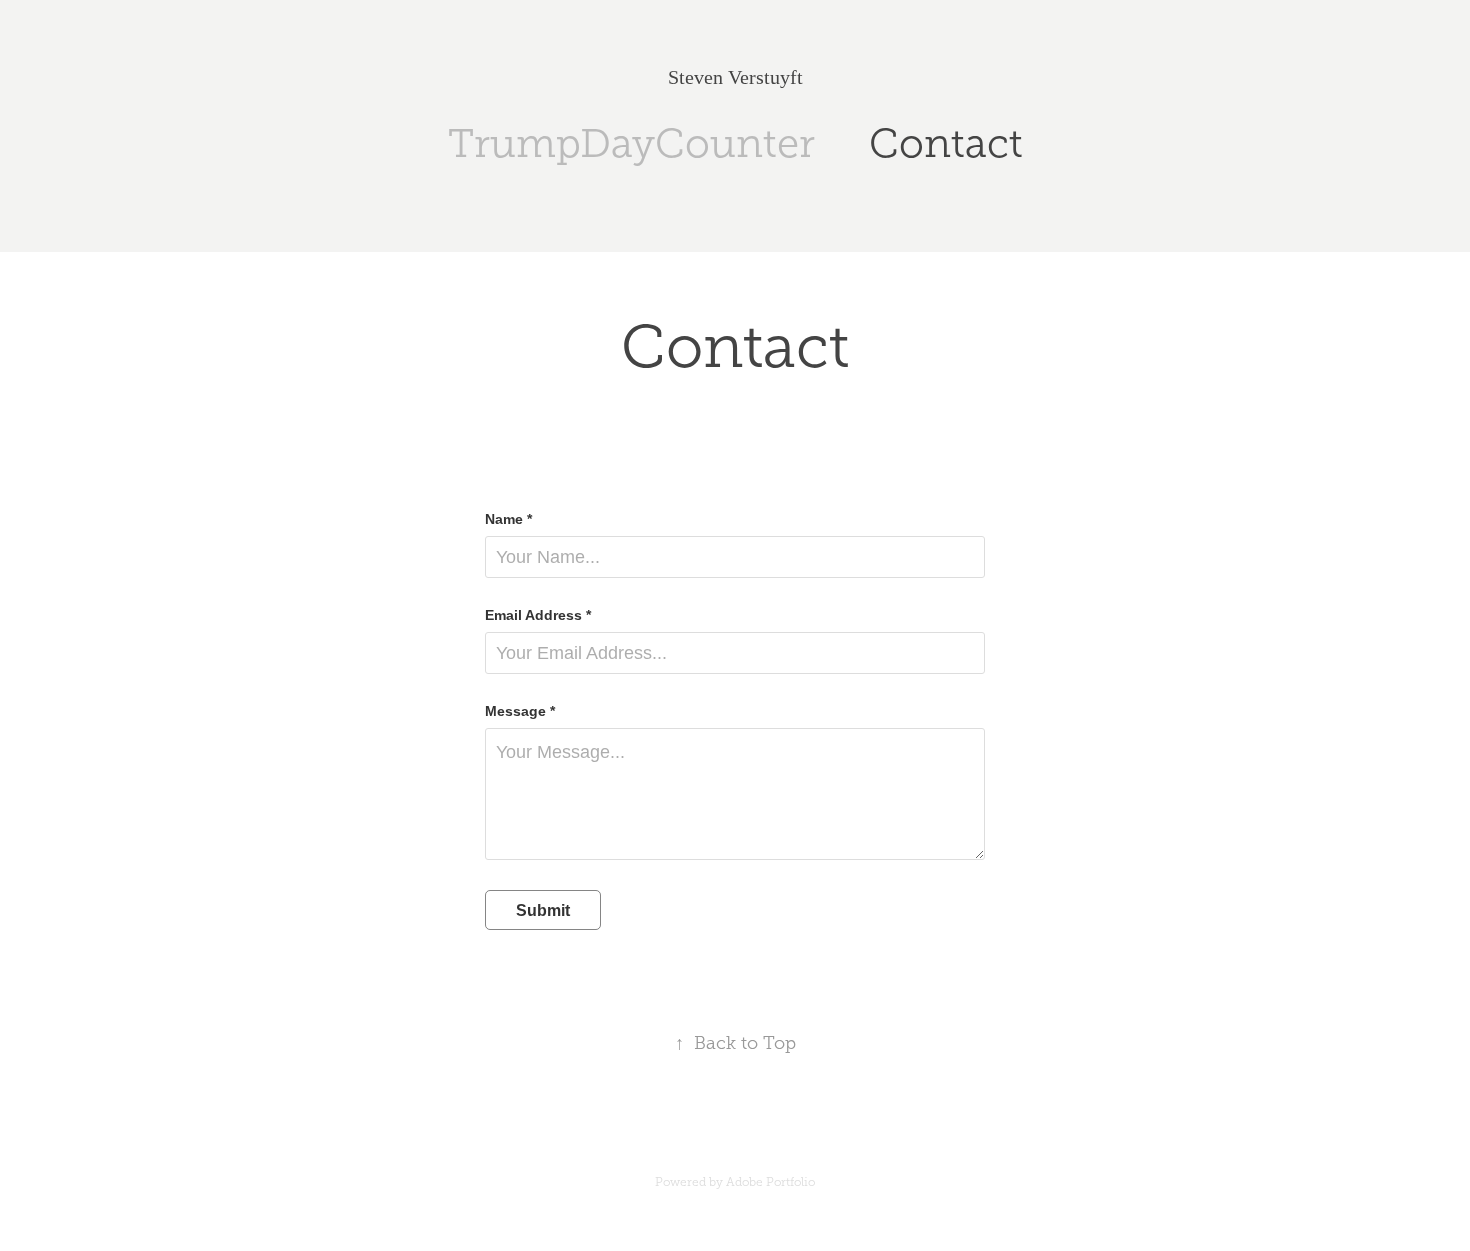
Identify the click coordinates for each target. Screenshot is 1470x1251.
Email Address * (538, 615)
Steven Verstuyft (735, 77)
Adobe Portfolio (770, 1182)
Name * (508, 519)
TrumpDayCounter (631, 143)
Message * (520, 711)
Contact (946, 143)
